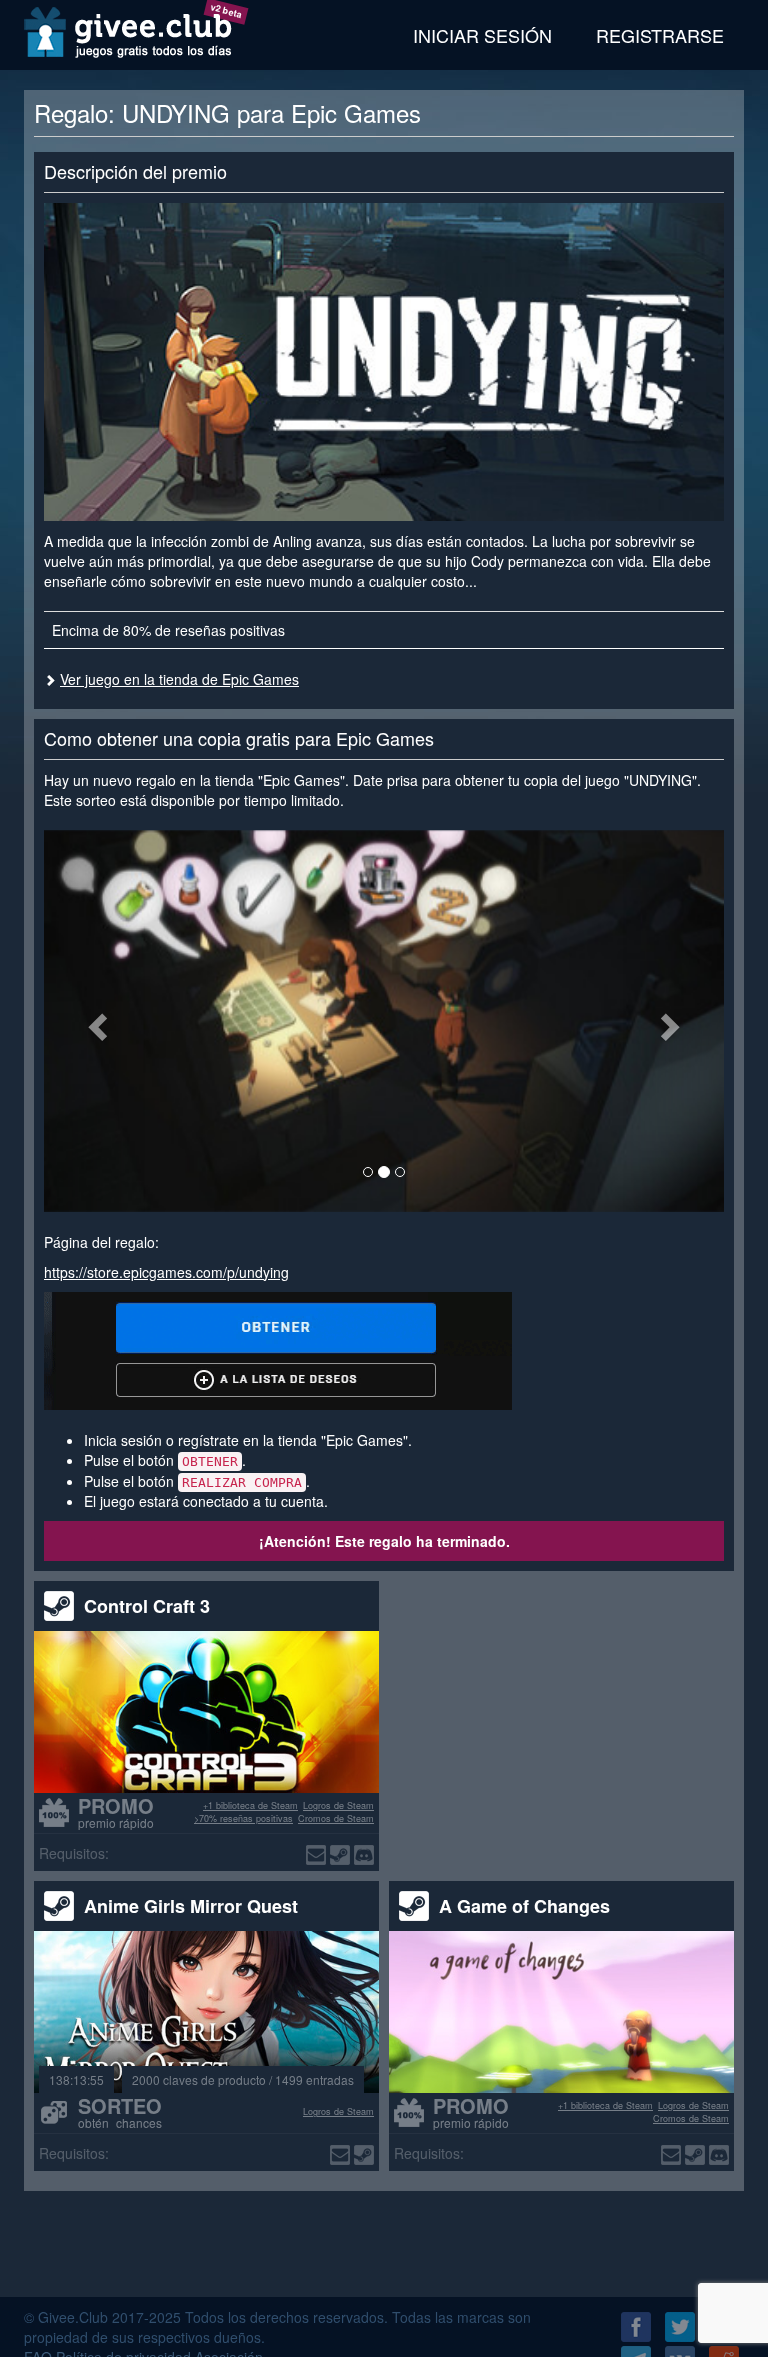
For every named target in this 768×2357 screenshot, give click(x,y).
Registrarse (660, 35)
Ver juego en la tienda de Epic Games (179, 679)
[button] (95, 1021)
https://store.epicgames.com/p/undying (166, 1272)
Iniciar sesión (482, 35)
